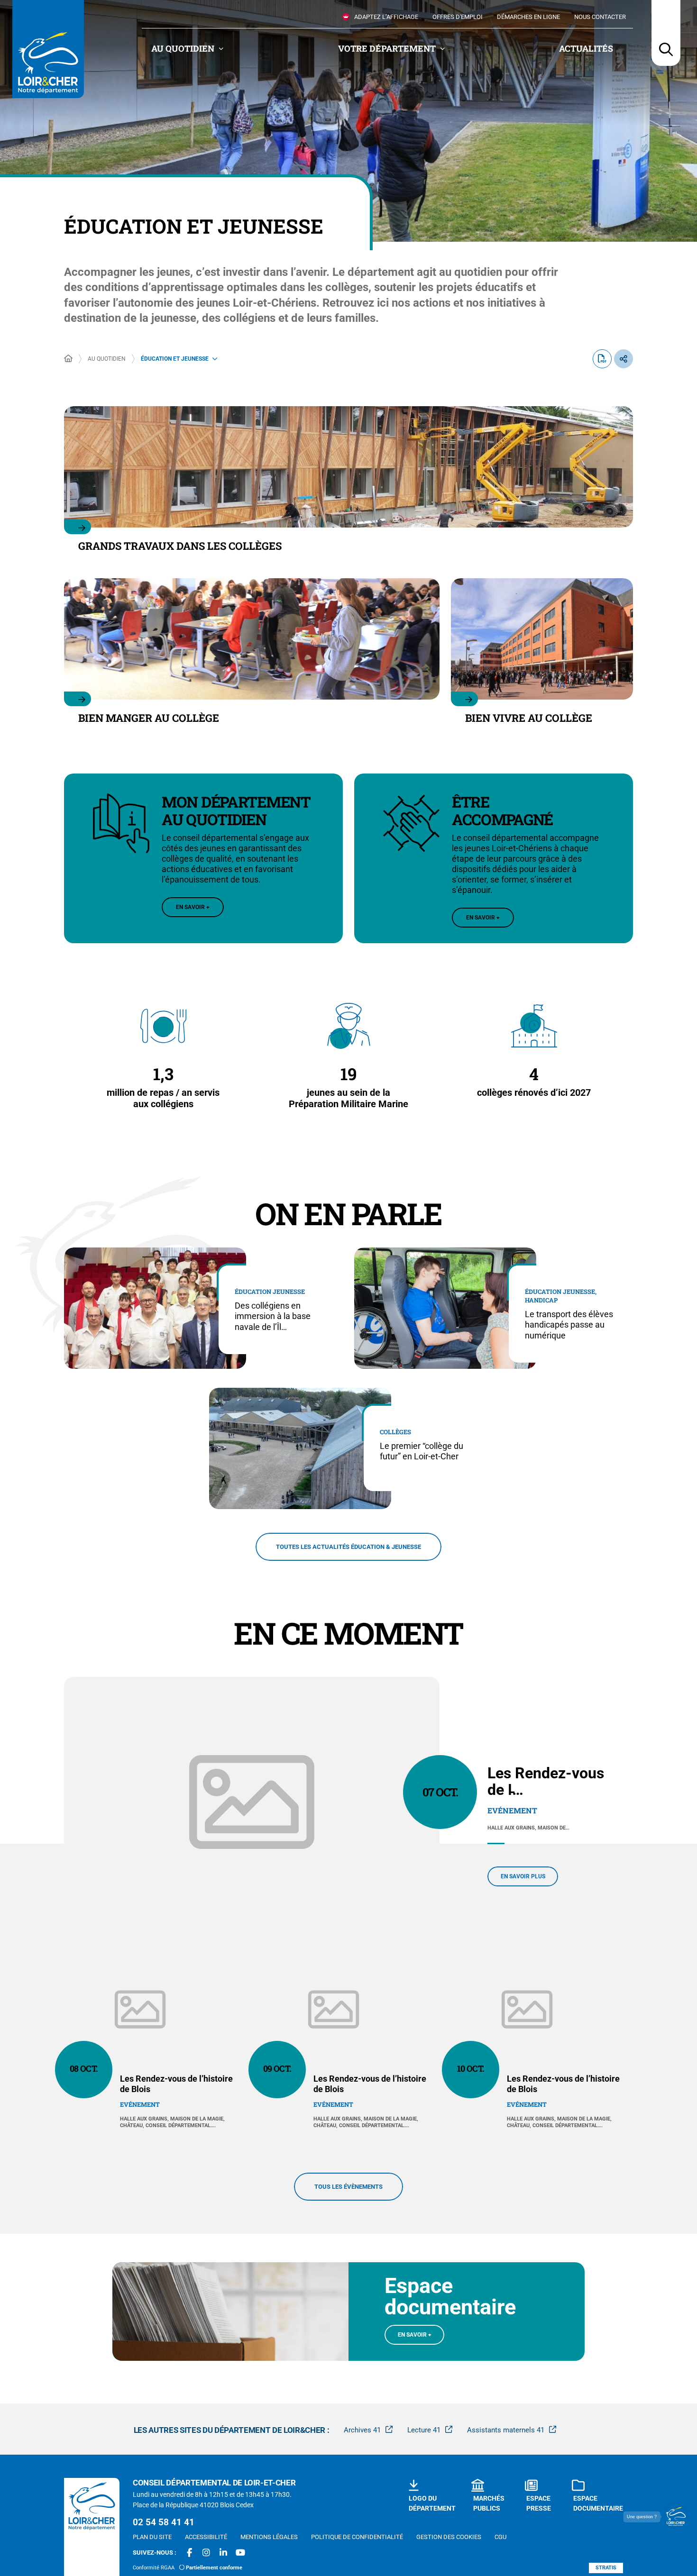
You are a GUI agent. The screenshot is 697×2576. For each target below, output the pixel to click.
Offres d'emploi (458, 17)
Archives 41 (362, 2430)
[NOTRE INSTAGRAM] (206, 2553)
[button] (666, 33)
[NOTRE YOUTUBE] (240, 2553)
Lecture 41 (424, 2430)
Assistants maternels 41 (506, 2430)
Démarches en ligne (528, 17)
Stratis (606, 2568)
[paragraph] (252, 1802)
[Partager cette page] (624, 359)
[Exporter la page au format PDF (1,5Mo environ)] (602, 359)
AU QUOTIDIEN (107, 359)
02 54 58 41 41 (164, 2522)
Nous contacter (600, 17)
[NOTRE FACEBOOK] (189, 2553)
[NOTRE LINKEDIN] (223, 2553)
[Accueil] (68, 359)
